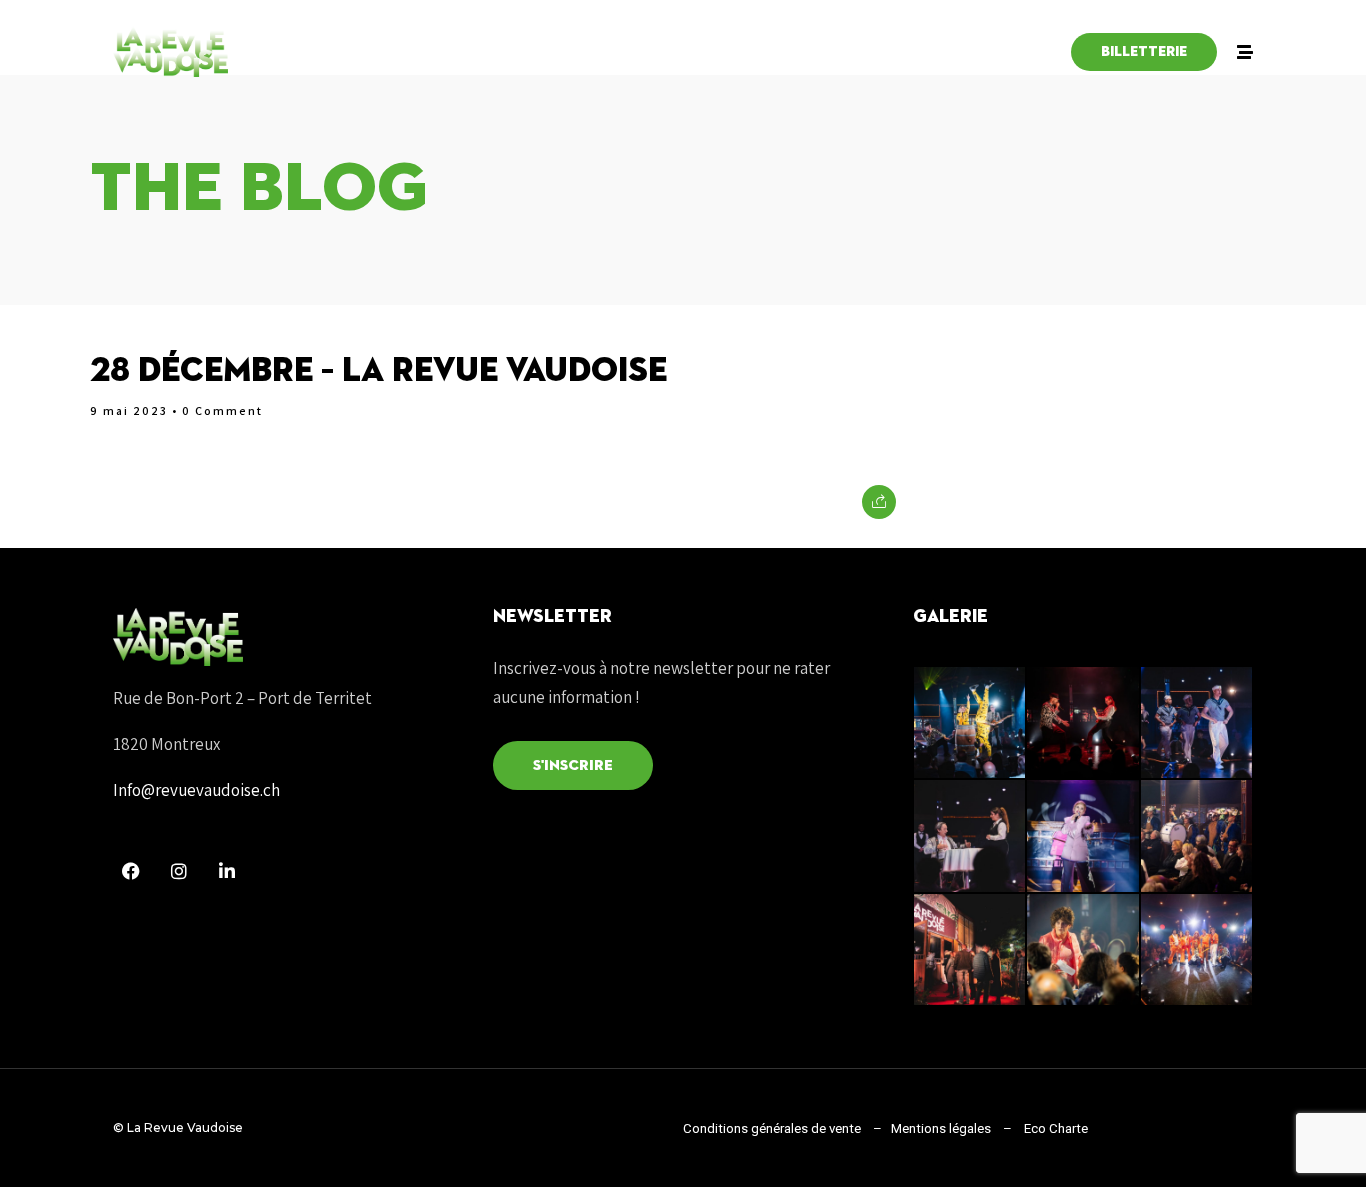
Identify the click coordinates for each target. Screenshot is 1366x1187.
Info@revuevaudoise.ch (196, 790)
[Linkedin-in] (227, 871)
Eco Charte (1056, 1128)
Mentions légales (939, 1128)
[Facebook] (131, 871)
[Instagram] (179, 871)
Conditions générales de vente (772, 1128)
